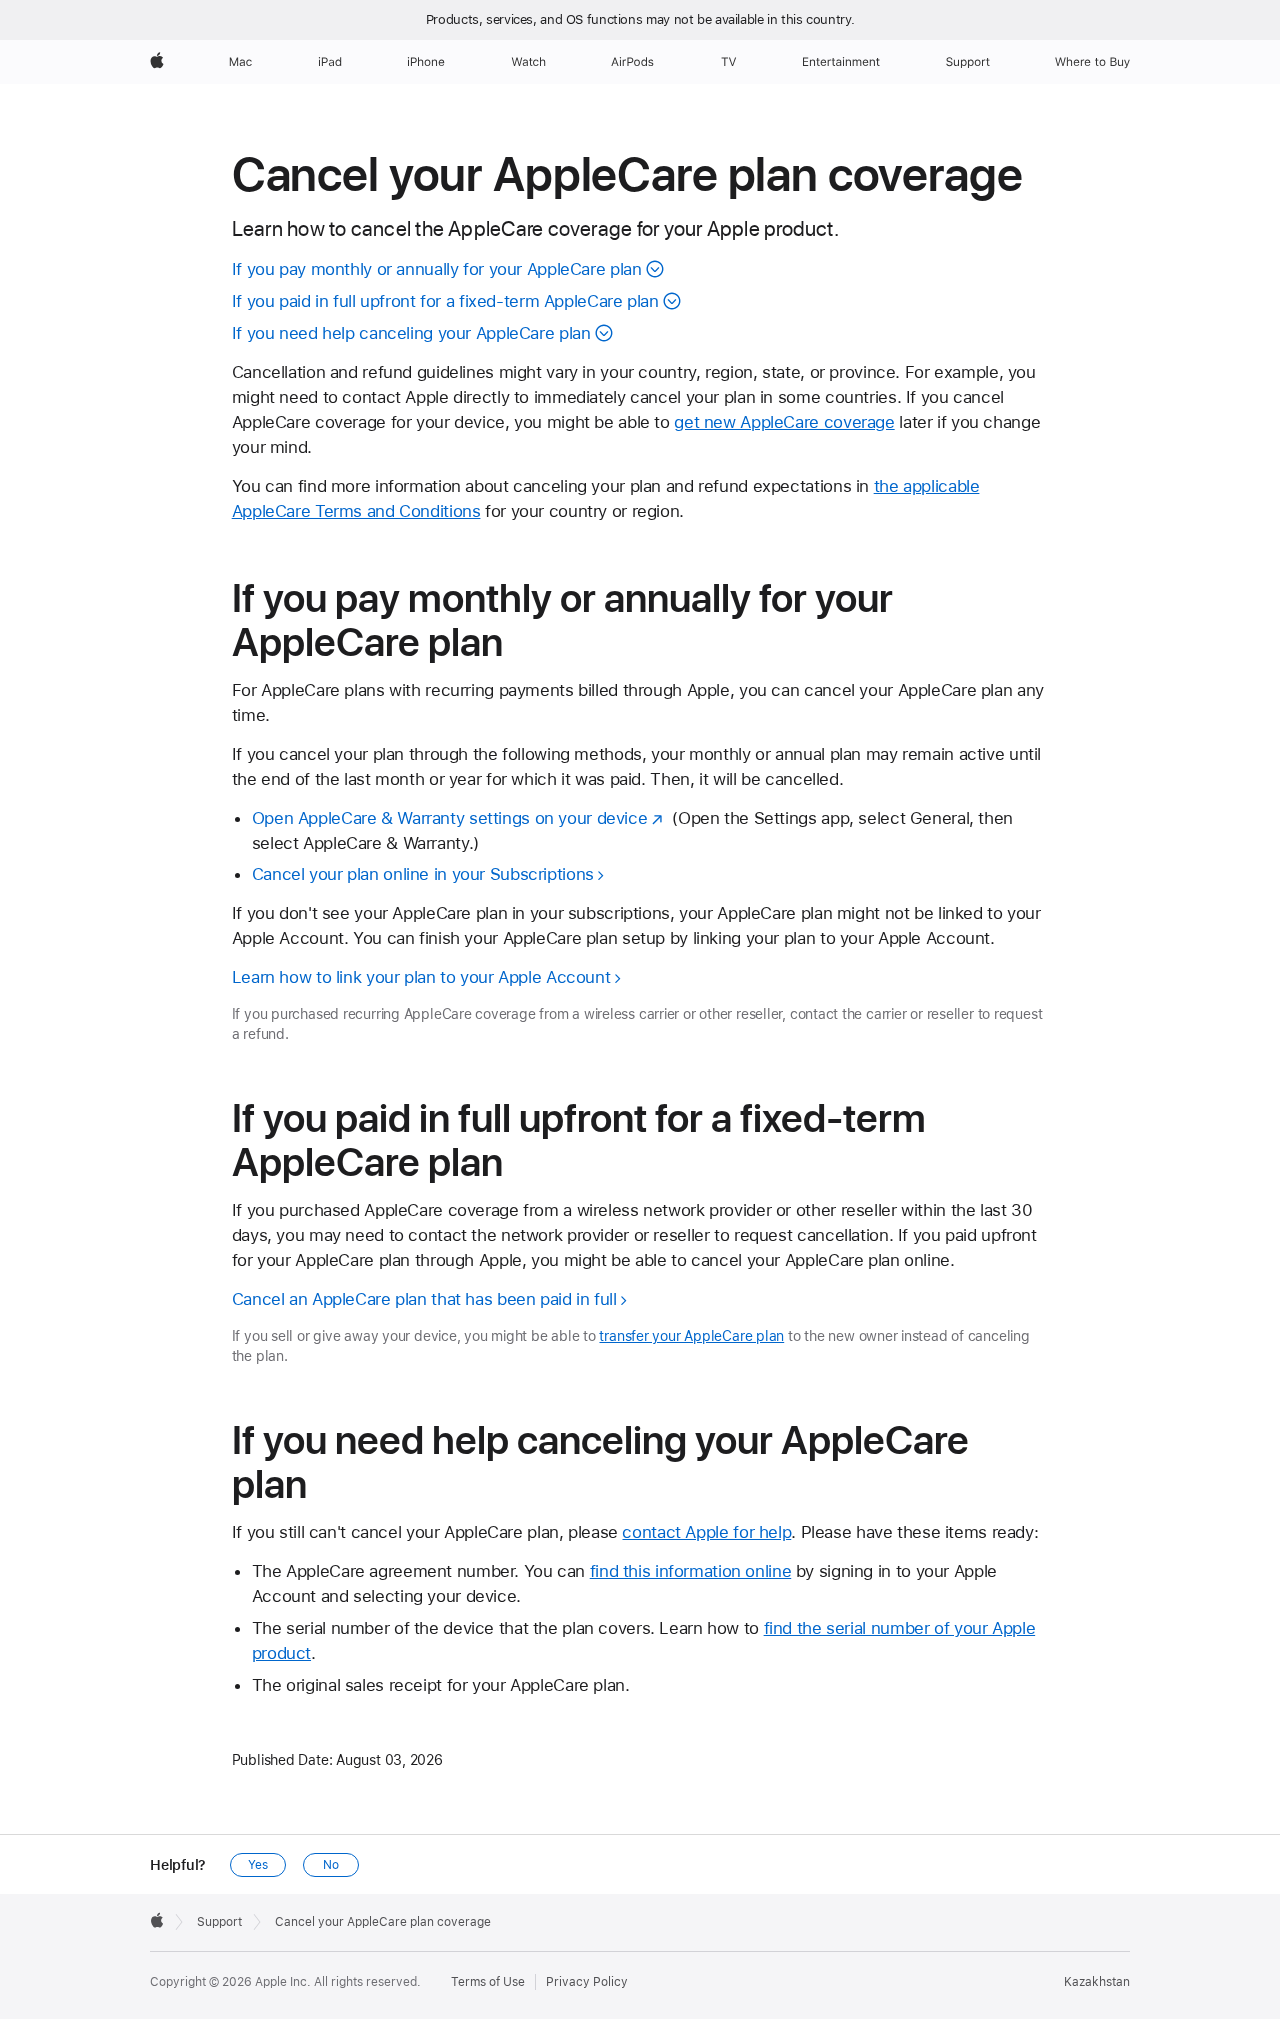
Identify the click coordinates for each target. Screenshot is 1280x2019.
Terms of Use (488, 1982)
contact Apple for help (706, 1532)
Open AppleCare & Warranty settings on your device (450, 818)
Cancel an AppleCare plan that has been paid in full (424, 1299)
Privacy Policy (587, 1982)
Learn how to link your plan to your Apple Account (421, 977)
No (331, 1865)
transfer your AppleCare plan (691, 1336)
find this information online (691, 1571)
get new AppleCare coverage (784, 422)
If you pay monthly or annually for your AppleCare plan (437, 269)
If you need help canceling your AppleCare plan (411, 333)
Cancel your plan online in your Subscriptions (423, 874)
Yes (258, 1865)
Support (219, 1922)
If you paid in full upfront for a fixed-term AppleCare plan (445, 301)
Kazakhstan (1097, 1982)
